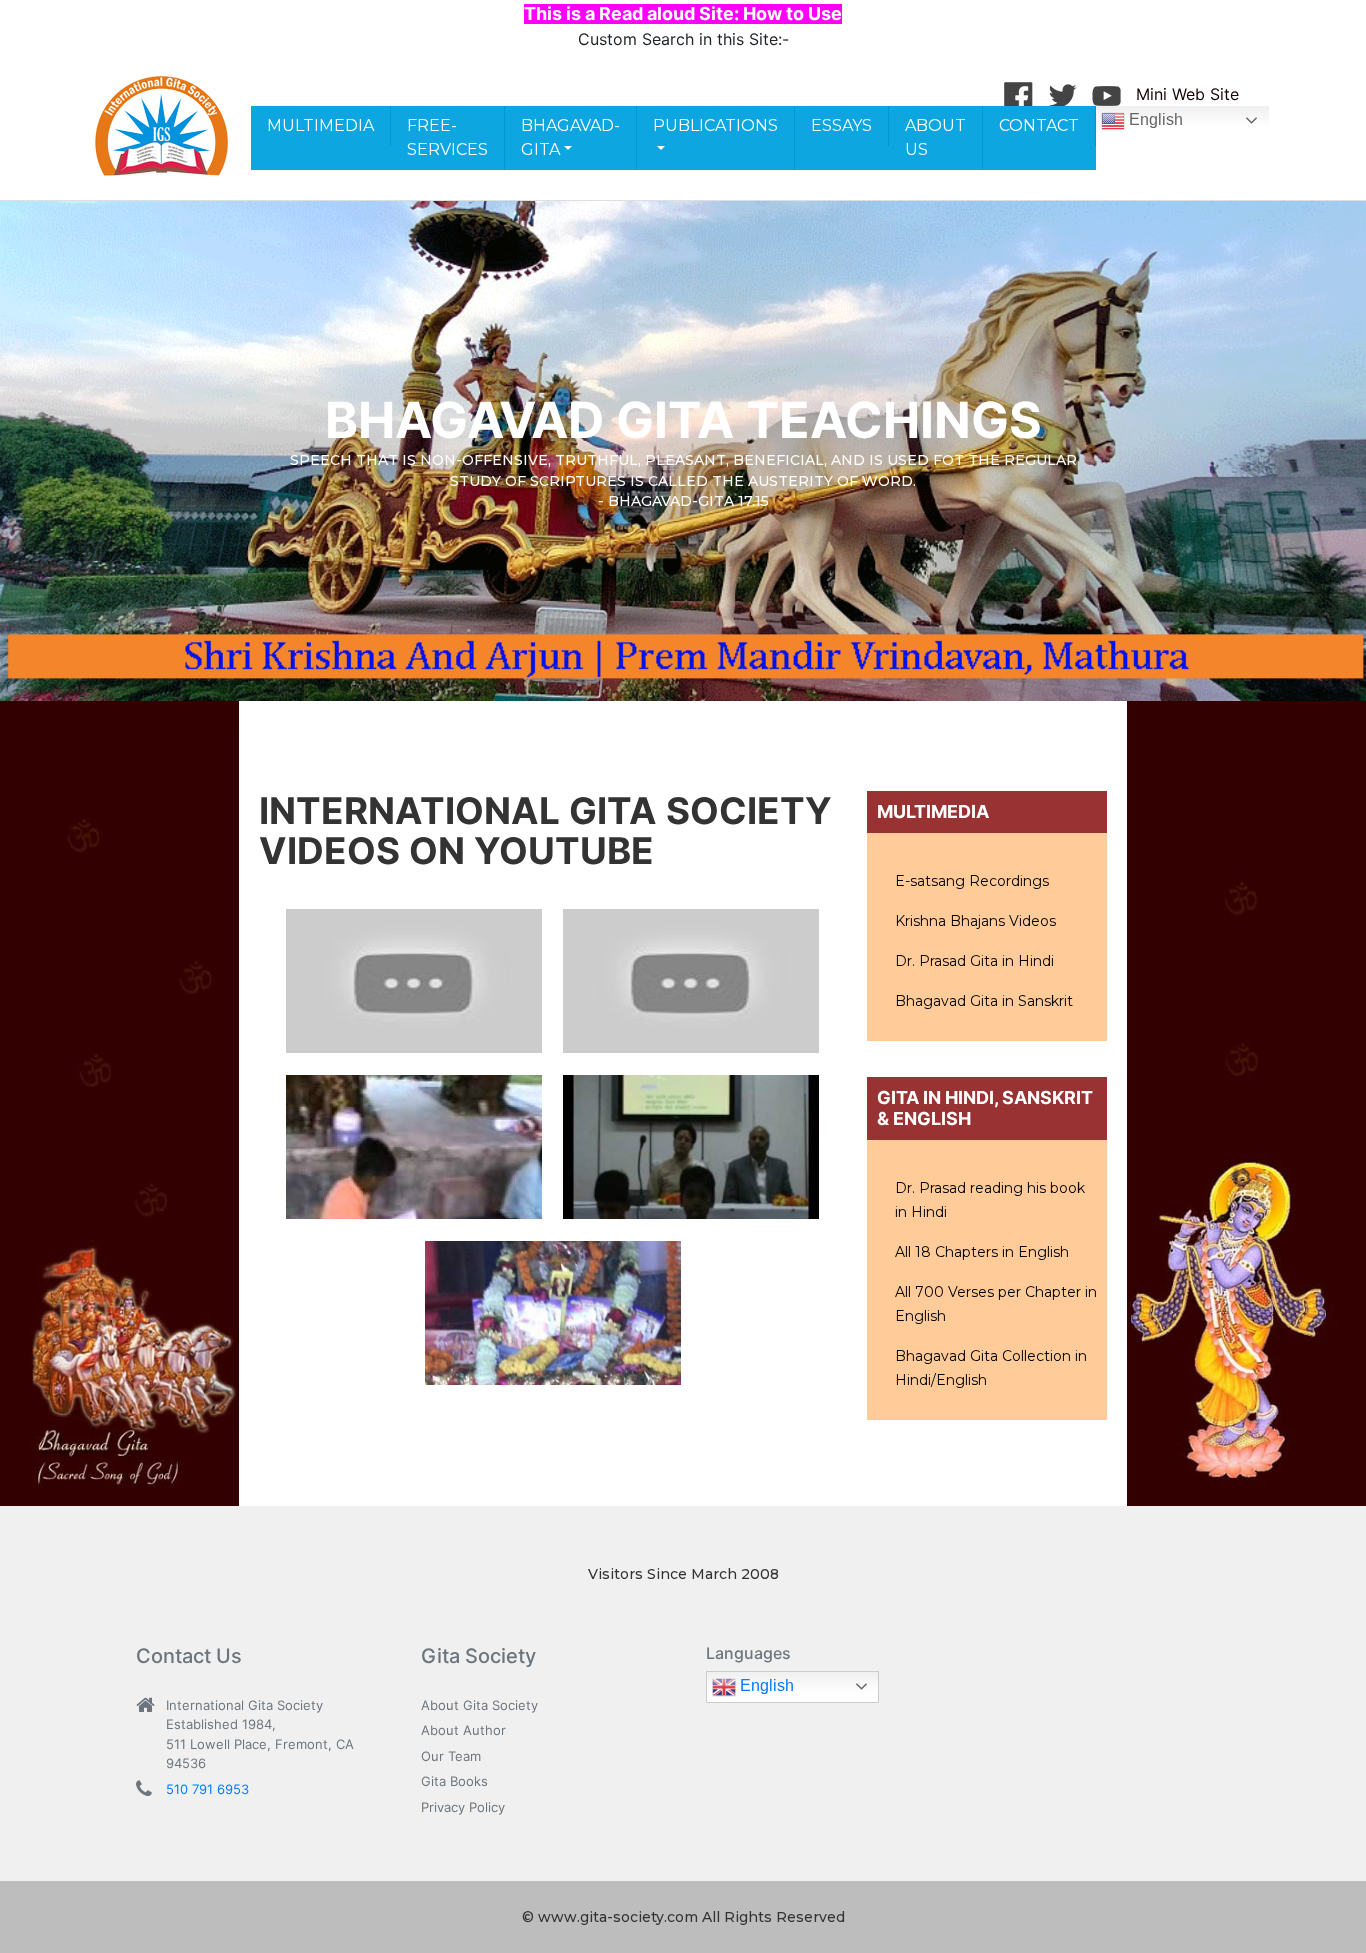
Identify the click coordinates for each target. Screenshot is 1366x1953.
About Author (463, 1730)
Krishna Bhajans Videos (975, 921)
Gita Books (454, 1781)
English (1154, 119)
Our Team (451, 1756)
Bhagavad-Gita (570, 137)
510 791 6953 (207, 1789)
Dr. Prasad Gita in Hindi (974, 961)
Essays (841, 125)
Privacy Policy (463, 1807)
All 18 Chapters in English (982, 1252)
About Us (935, 137)
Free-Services (447, 137)
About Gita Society (479, 1705)
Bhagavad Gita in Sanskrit (984, 1001)
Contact (1039, 125)
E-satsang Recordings (972, 881)
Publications (715, 125)
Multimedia (320, 125)
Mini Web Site (1187, 94)
